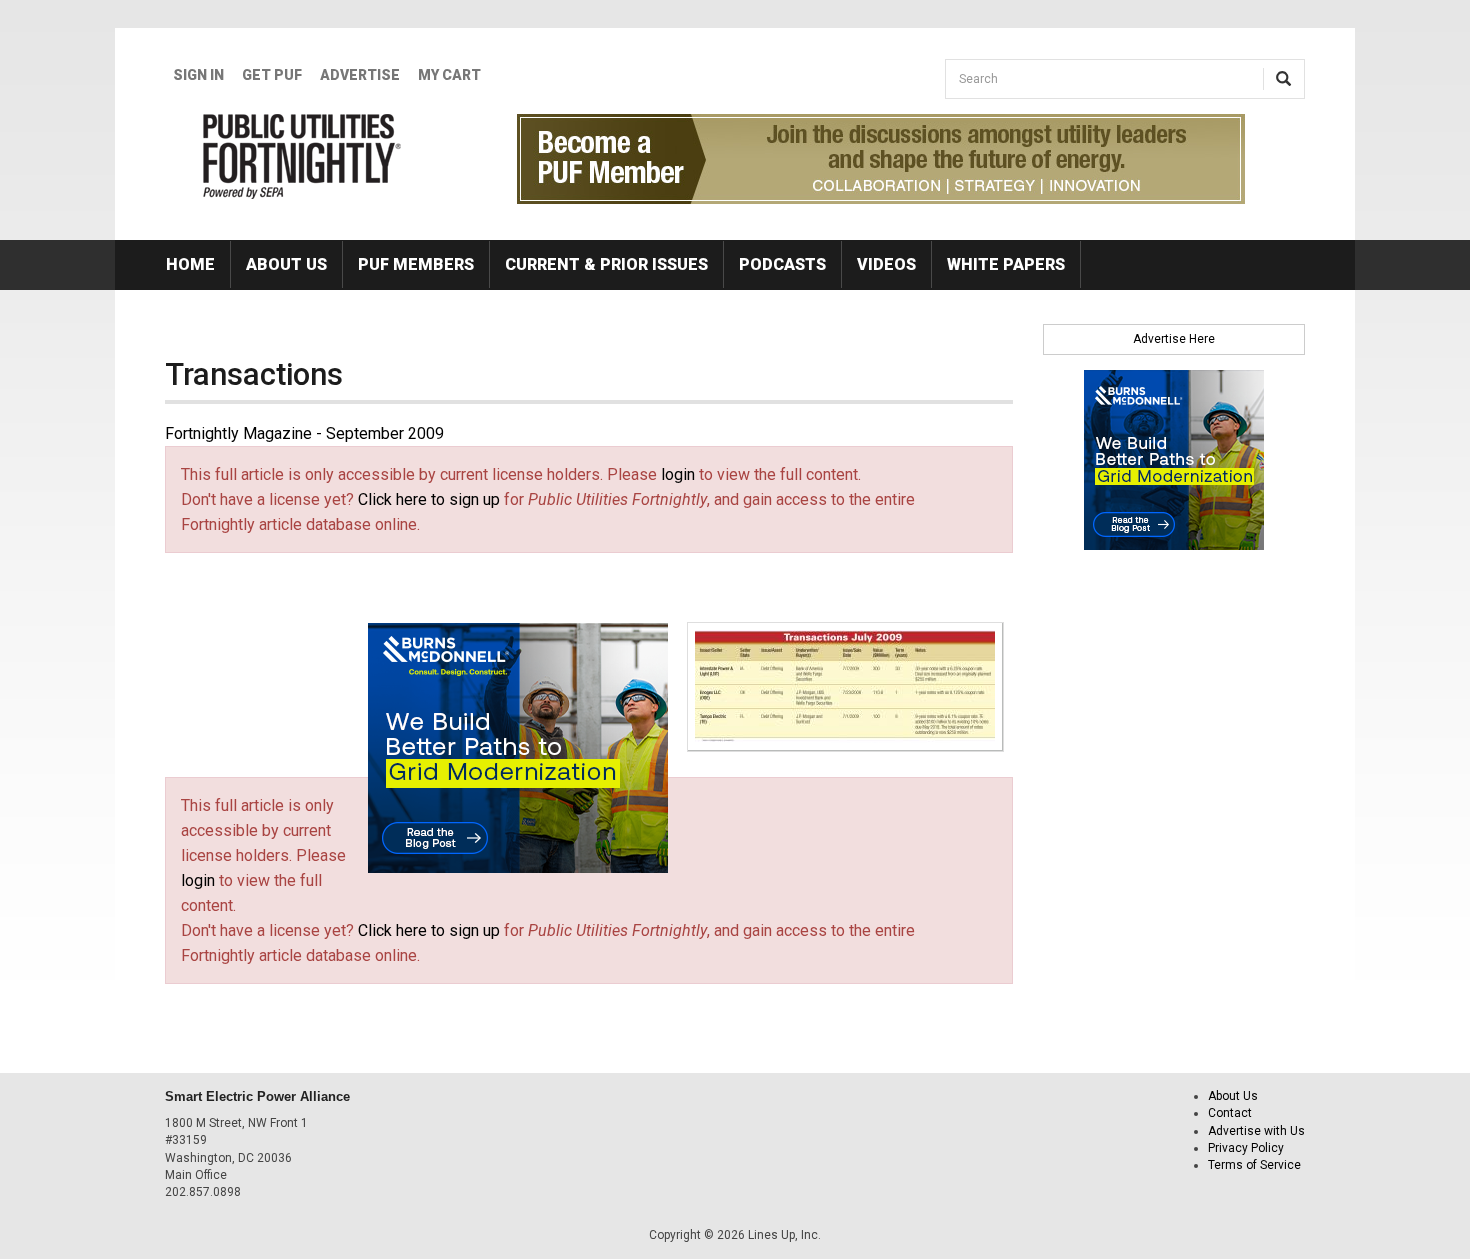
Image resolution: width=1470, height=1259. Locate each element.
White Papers (1006, 264)
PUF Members (416, 264)
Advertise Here (1174, 339)
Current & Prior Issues (606, 264)
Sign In (198, 75)
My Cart (449, 75)
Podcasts (782, 264)
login (678, 474)
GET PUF (272, 75)
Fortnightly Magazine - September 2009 (304, 433)
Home (190, 264)
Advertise (360, 75)
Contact (1230, 1113)
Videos (886, 264)
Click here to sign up (429, 499)
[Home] (302, 156)
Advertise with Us (1256, 1131)
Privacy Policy (1246, 1148)
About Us (286, 264)
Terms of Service (1254, 1165)
